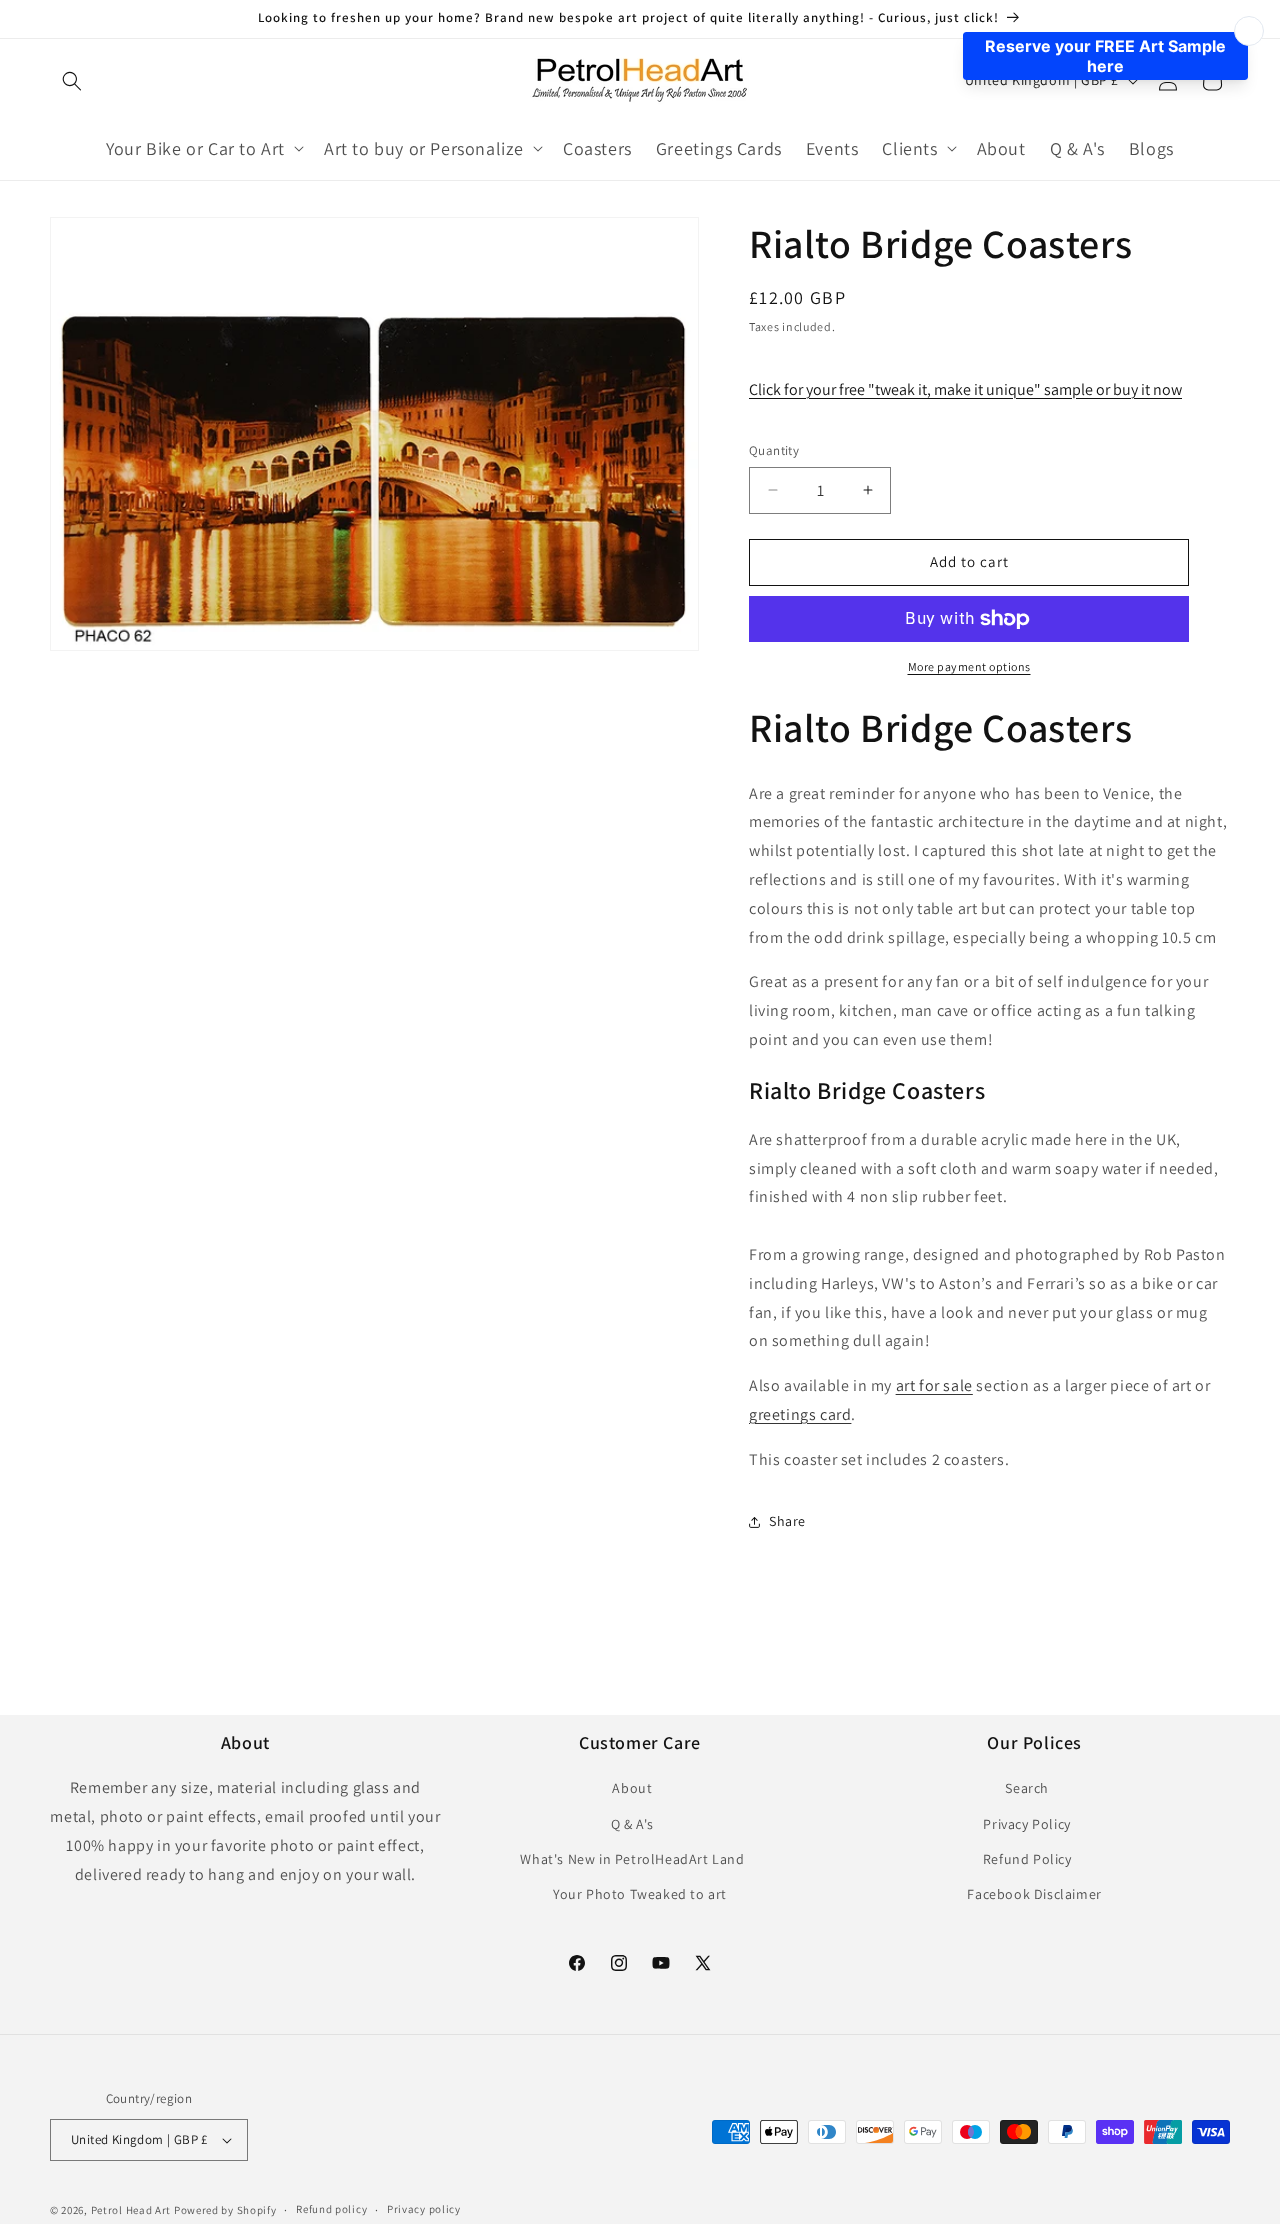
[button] (72, 81)
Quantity (774, 450)
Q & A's (632, 1824)
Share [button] (787, 1521)
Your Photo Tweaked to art (640, 1894)
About (632, 1788)
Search (1027, 1788)
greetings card (800, 1414)
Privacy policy (424, 2209)
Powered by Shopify (225, 2210)
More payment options (969, 666)
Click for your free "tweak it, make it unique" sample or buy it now (965, 389)
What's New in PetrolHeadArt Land (632, 1859)
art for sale (934, 1385)
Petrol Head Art (131, 2210)
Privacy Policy (1026, 1824)
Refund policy (331, 2209)
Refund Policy (1027, 1859)
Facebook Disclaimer (1034, 1894)
